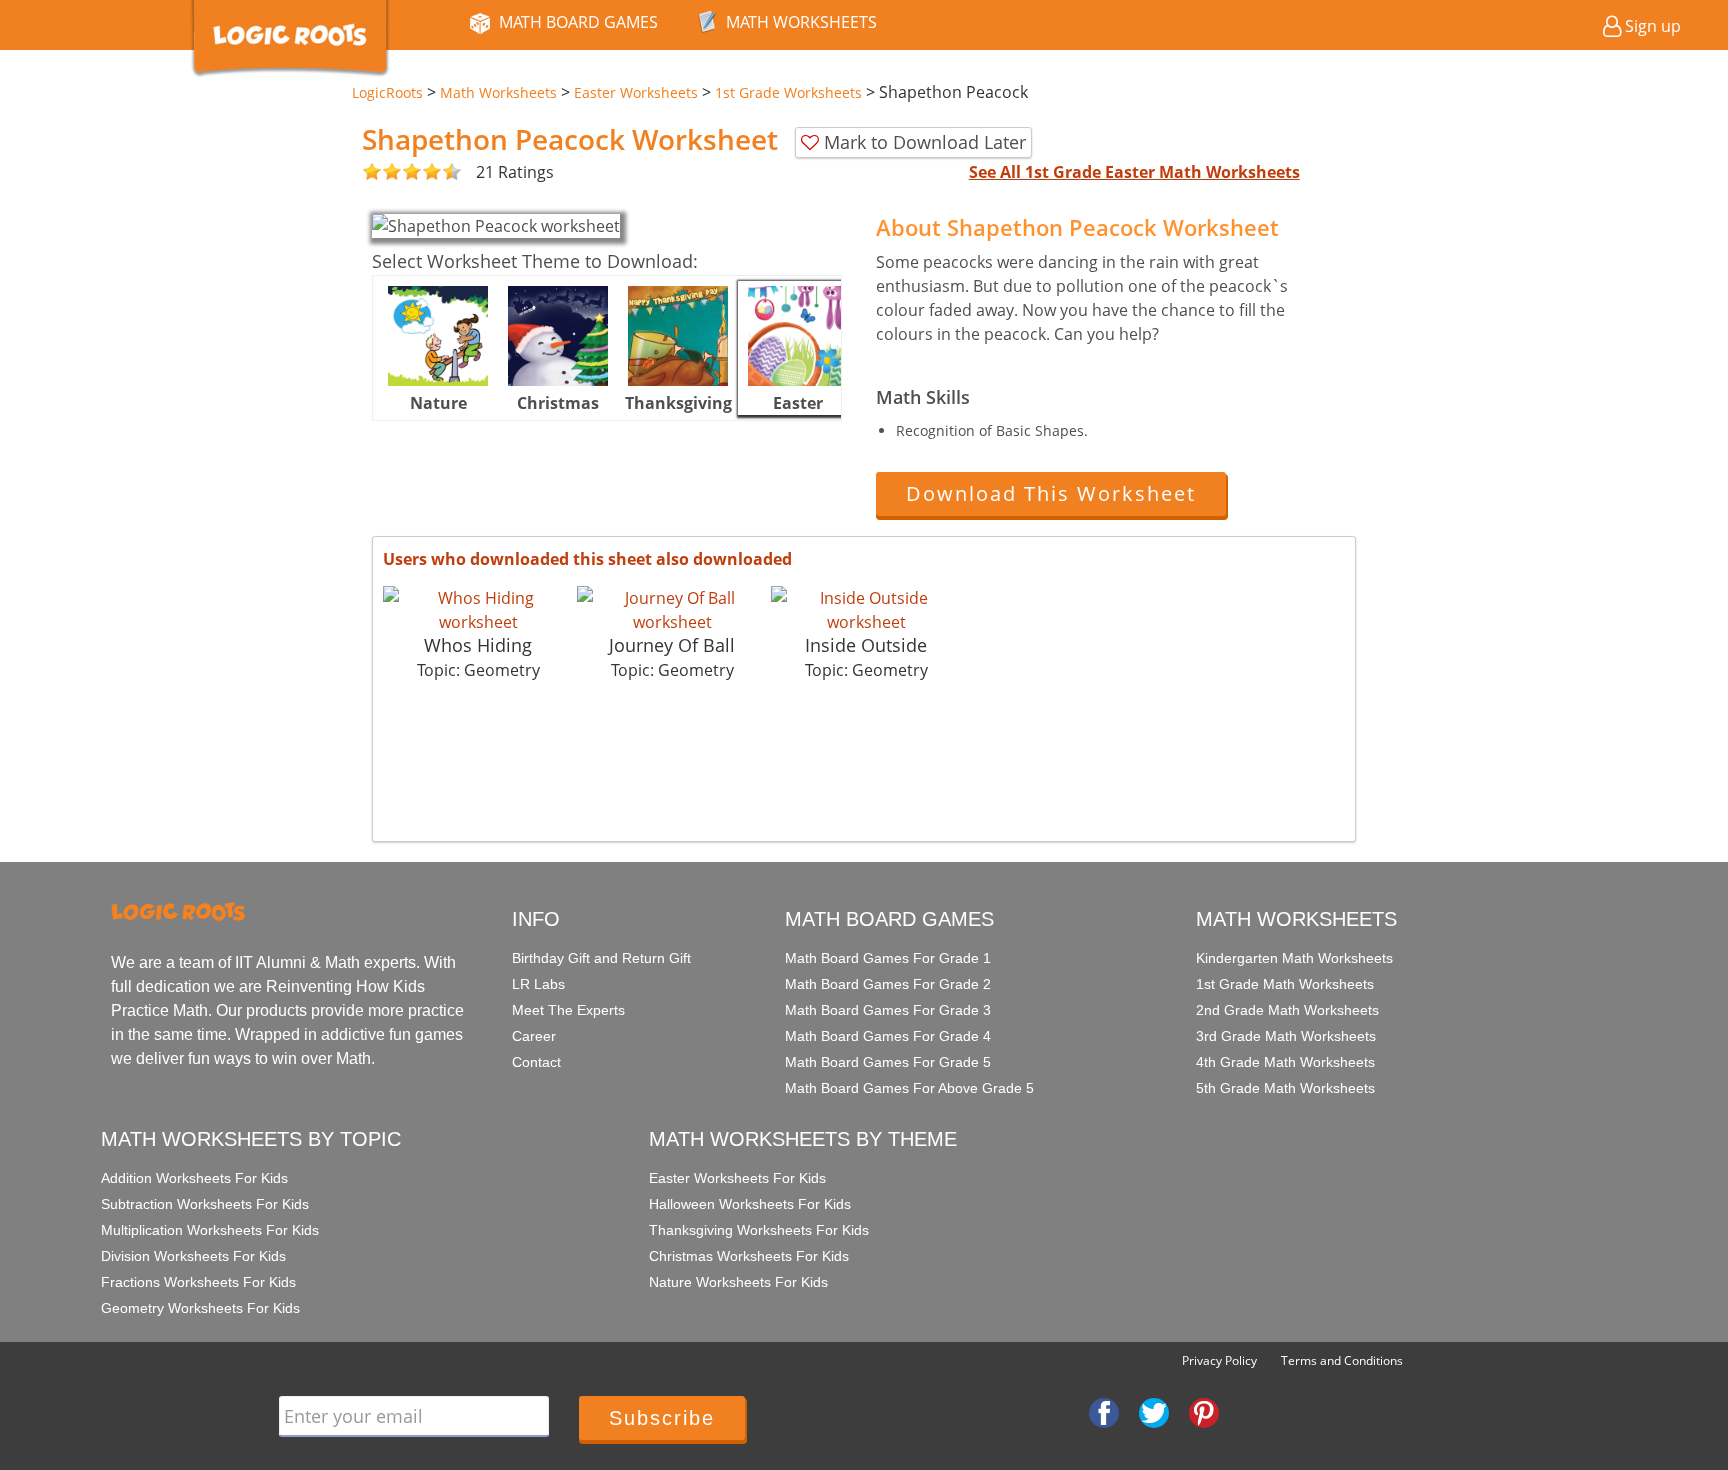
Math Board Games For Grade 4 (888, 1036)
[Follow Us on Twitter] (1154, 1411)
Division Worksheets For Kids (193, 1256)
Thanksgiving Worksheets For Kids (759, 1230)
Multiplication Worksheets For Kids (210, 1230)
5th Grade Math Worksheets (1285, 1088)
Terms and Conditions (1342, 1360)
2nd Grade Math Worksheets (1287, 1010)
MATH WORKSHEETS (801, 22)
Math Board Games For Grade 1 (888, 958)
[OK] (372, 172)
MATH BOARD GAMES (578, 22)
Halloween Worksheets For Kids (750, 1204)
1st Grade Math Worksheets (1285, 984)
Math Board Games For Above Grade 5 (909, 1088)
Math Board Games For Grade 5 (888, 1062)
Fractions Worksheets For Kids (198, 1282)
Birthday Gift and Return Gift (601, 958)
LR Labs (538, 984)
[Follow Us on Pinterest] (1204, 1411)
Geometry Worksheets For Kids (200, 1308)
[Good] (382, 172)
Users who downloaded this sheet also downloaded (587, 559)
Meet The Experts (568, 1010)
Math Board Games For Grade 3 (888, 1010)
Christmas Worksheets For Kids (749, 1256)
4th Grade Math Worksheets (1285, 1062)
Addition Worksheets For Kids (194, 1178)
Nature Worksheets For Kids (738, 1282)
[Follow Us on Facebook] (1104, 1411)
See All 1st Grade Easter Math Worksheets (1134, 172)
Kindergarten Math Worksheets (1294, 958)
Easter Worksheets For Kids (737, 1178)
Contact (536, 1062)
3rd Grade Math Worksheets (1286, 1036)
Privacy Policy (1219, 1360)
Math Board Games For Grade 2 (888, 984)
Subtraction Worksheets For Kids (205, 1204)
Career (534, 1036)
